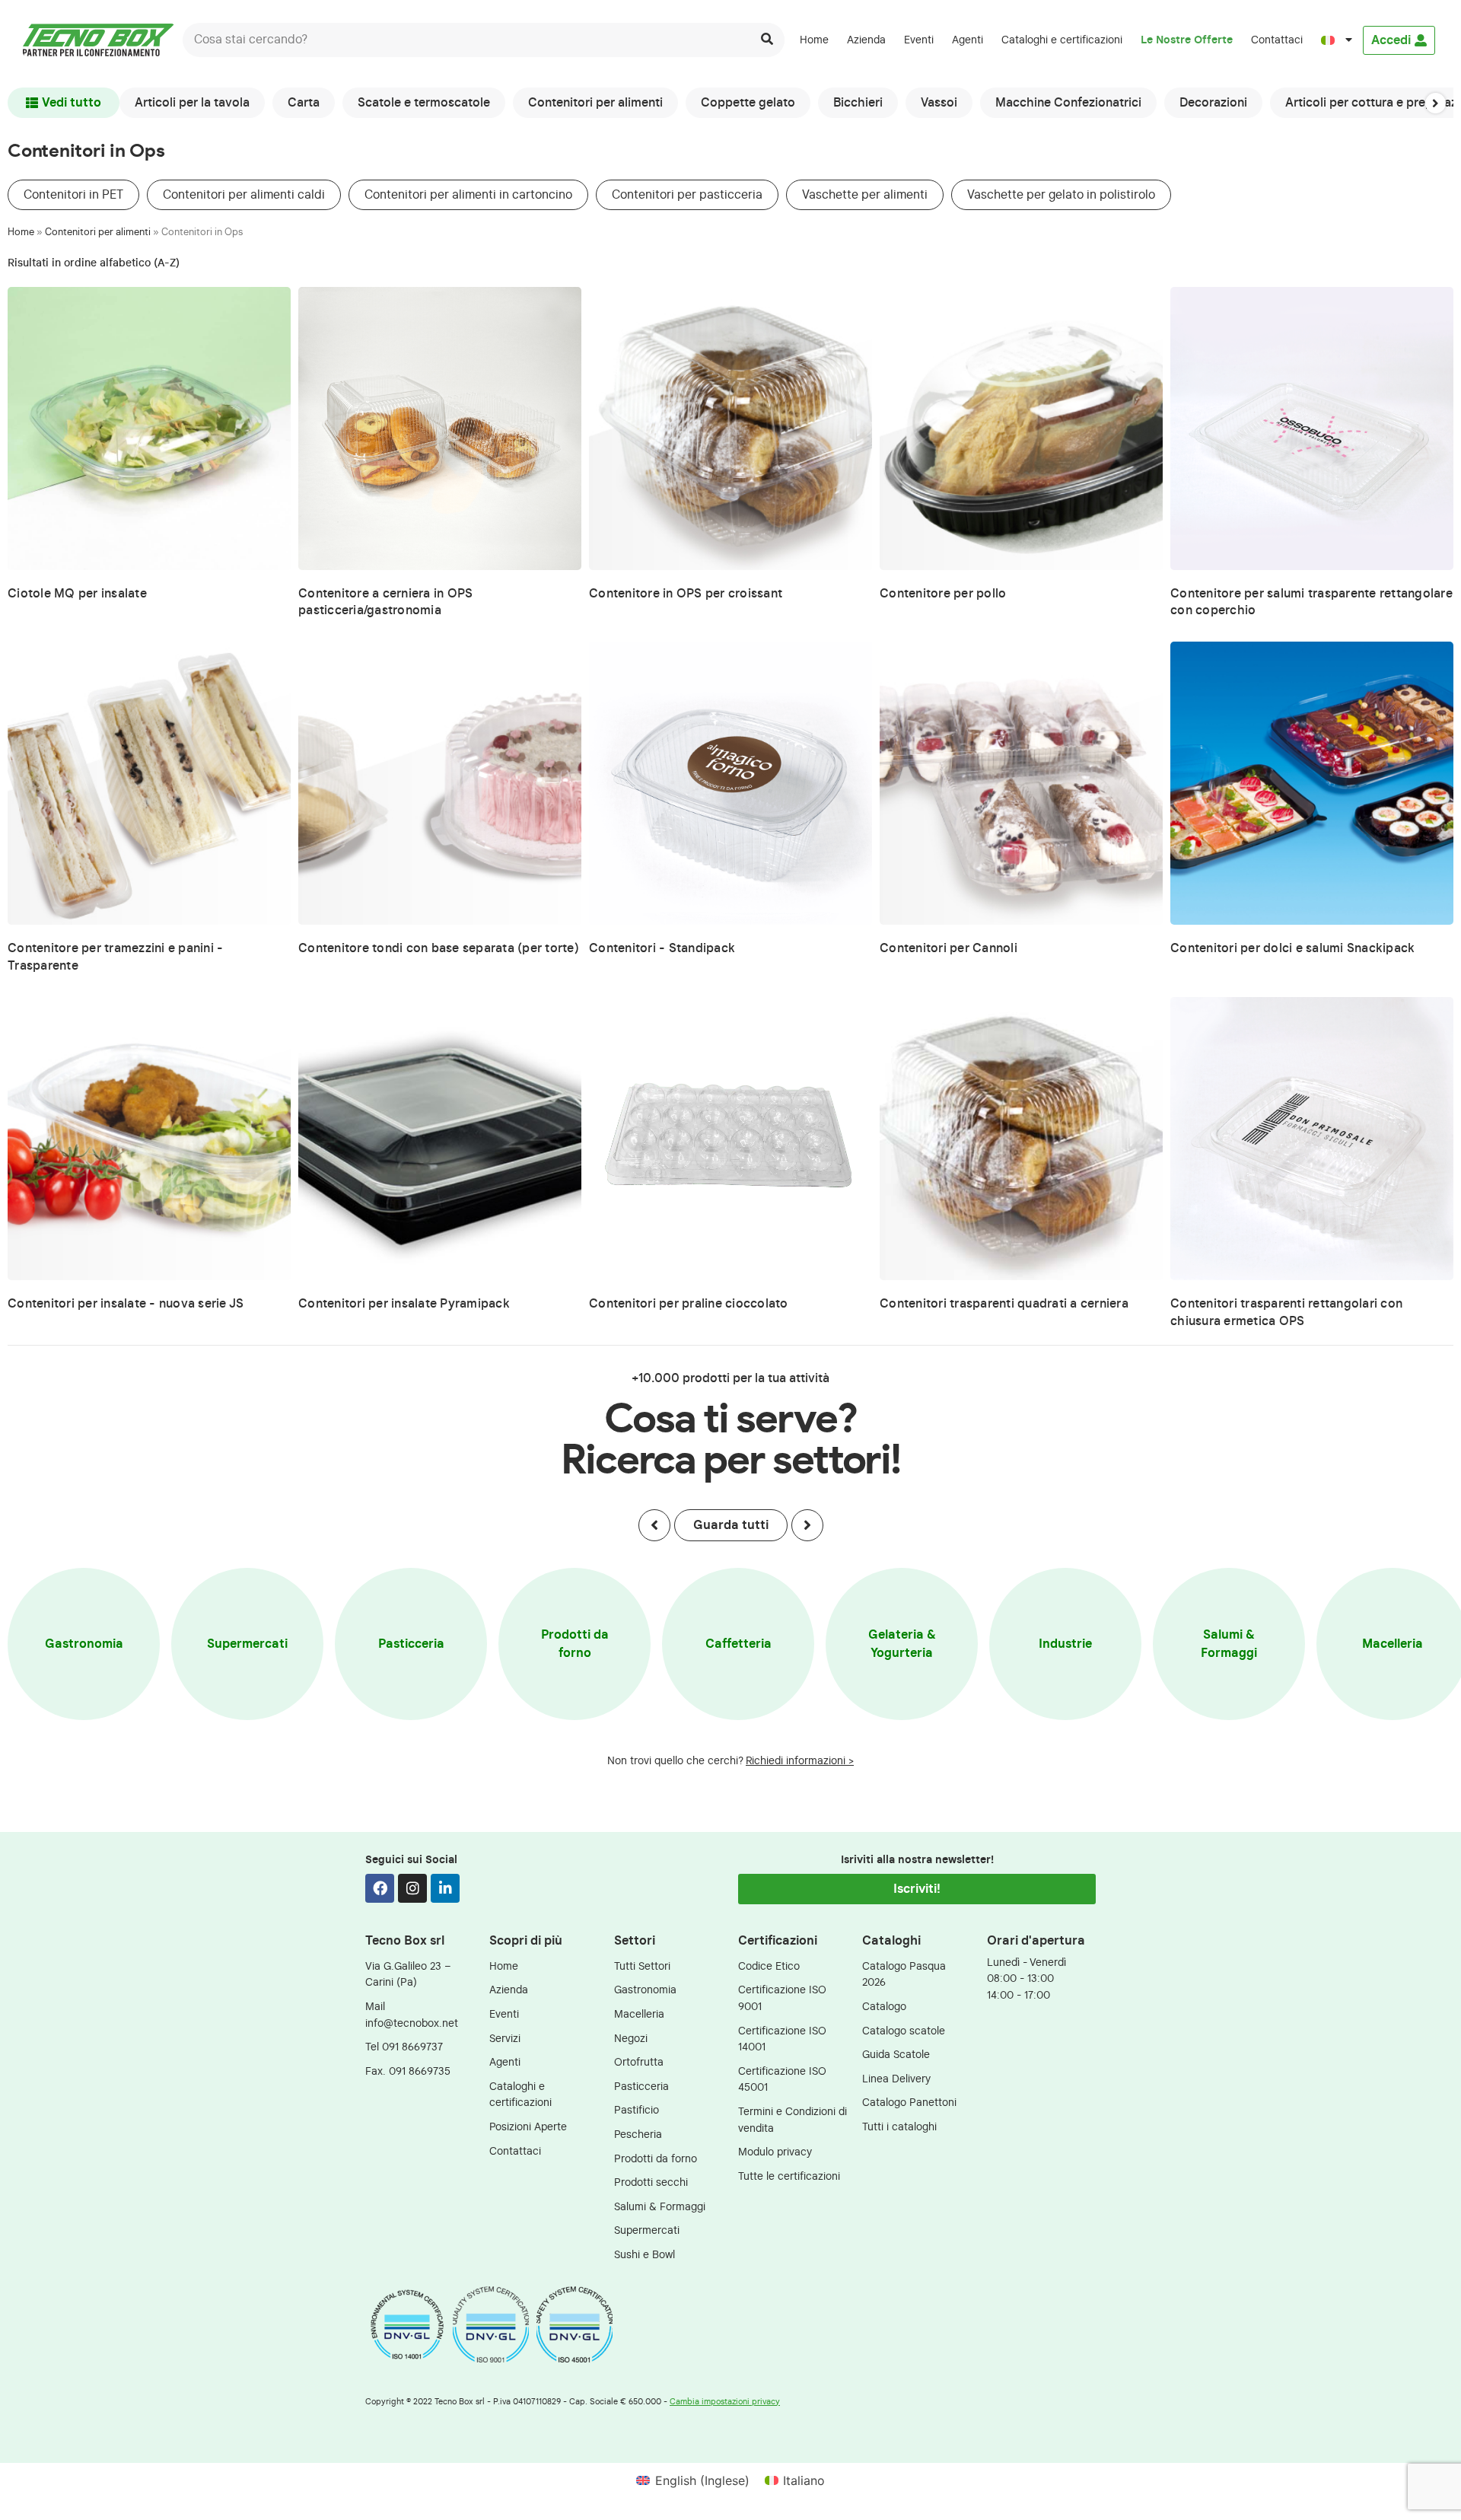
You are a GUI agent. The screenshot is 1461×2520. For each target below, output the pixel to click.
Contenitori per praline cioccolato (689, 1304)
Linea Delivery (896, 2079)
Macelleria (639, 2014)
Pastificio (637, 2110)
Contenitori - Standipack (662, 948)
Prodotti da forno (575, 1644)
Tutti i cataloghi (899, 2127)
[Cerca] (767, 40)
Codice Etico (769, 1966)
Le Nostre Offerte (1187, 40)
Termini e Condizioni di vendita (793, 2120)
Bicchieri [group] (858, 103)
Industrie (1065, 1644)
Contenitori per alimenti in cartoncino (468, 195)
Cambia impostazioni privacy (725, 2402)
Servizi (505, 2039)
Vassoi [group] (939, 103)
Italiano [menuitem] (804, 2480)
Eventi (919, 40)
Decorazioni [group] (1213, 103)
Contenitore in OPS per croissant (686, 594)
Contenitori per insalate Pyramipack (404, 1304)
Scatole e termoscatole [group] (424, 103)
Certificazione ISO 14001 (782, 2039)
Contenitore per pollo (943, 594)
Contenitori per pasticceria (687, 195)
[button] (1436, 103)
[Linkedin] (445, 1888)
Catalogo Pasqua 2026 (904, 1975)
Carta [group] (304, 103)
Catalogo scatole (904, 2031)
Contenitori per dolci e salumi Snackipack (1292, 948)
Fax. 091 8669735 (408, 2071)
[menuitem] (1337, 40)
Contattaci (1277, 40)
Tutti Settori (642, 1966)
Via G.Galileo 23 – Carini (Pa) (408, 1975)
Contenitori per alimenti (98, 233)
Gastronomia (84, 1644)
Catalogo (884, 2007)
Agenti (968, 40)
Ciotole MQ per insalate (77, 594)
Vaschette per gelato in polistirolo (1061, 195)
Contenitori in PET (73, 195)
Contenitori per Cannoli (949, 948)
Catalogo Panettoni (909, 2103)
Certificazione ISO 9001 (782, 1998)
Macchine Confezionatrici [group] (1068, 103)
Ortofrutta (639, 2062)
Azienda (866, 40)
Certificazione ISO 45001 (782, 2080)
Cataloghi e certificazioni (1062, 40)
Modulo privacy (775, 2152)
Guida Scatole (896, 2055)
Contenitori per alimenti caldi (244, 195)
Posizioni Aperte (528, 2127)
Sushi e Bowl (645, 2255)
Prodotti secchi (651, 2182)
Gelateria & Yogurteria (902, 1644)
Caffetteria (738, 1644)
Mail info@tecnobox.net (412, 2015)
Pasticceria (411, 1644)
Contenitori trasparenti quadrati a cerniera (1004, 1304)
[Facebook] (380, 1888)
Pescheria (638, 2135)
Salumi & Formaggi (1229, 1644)
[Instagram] (412, 1888)
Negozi (631, 2039)
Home (814, 40)
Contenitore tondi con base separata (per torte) (439, 948)
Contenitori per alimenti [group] (595, 103)
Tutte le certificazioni (789, 2176)
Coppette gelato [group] (748, 103)
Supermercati (247, 1644)
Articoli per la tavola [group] (192, 103)
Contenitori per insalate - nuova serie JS (126, 1304)
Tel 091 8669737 (404, 2047)
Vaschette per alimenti (865, 195)
